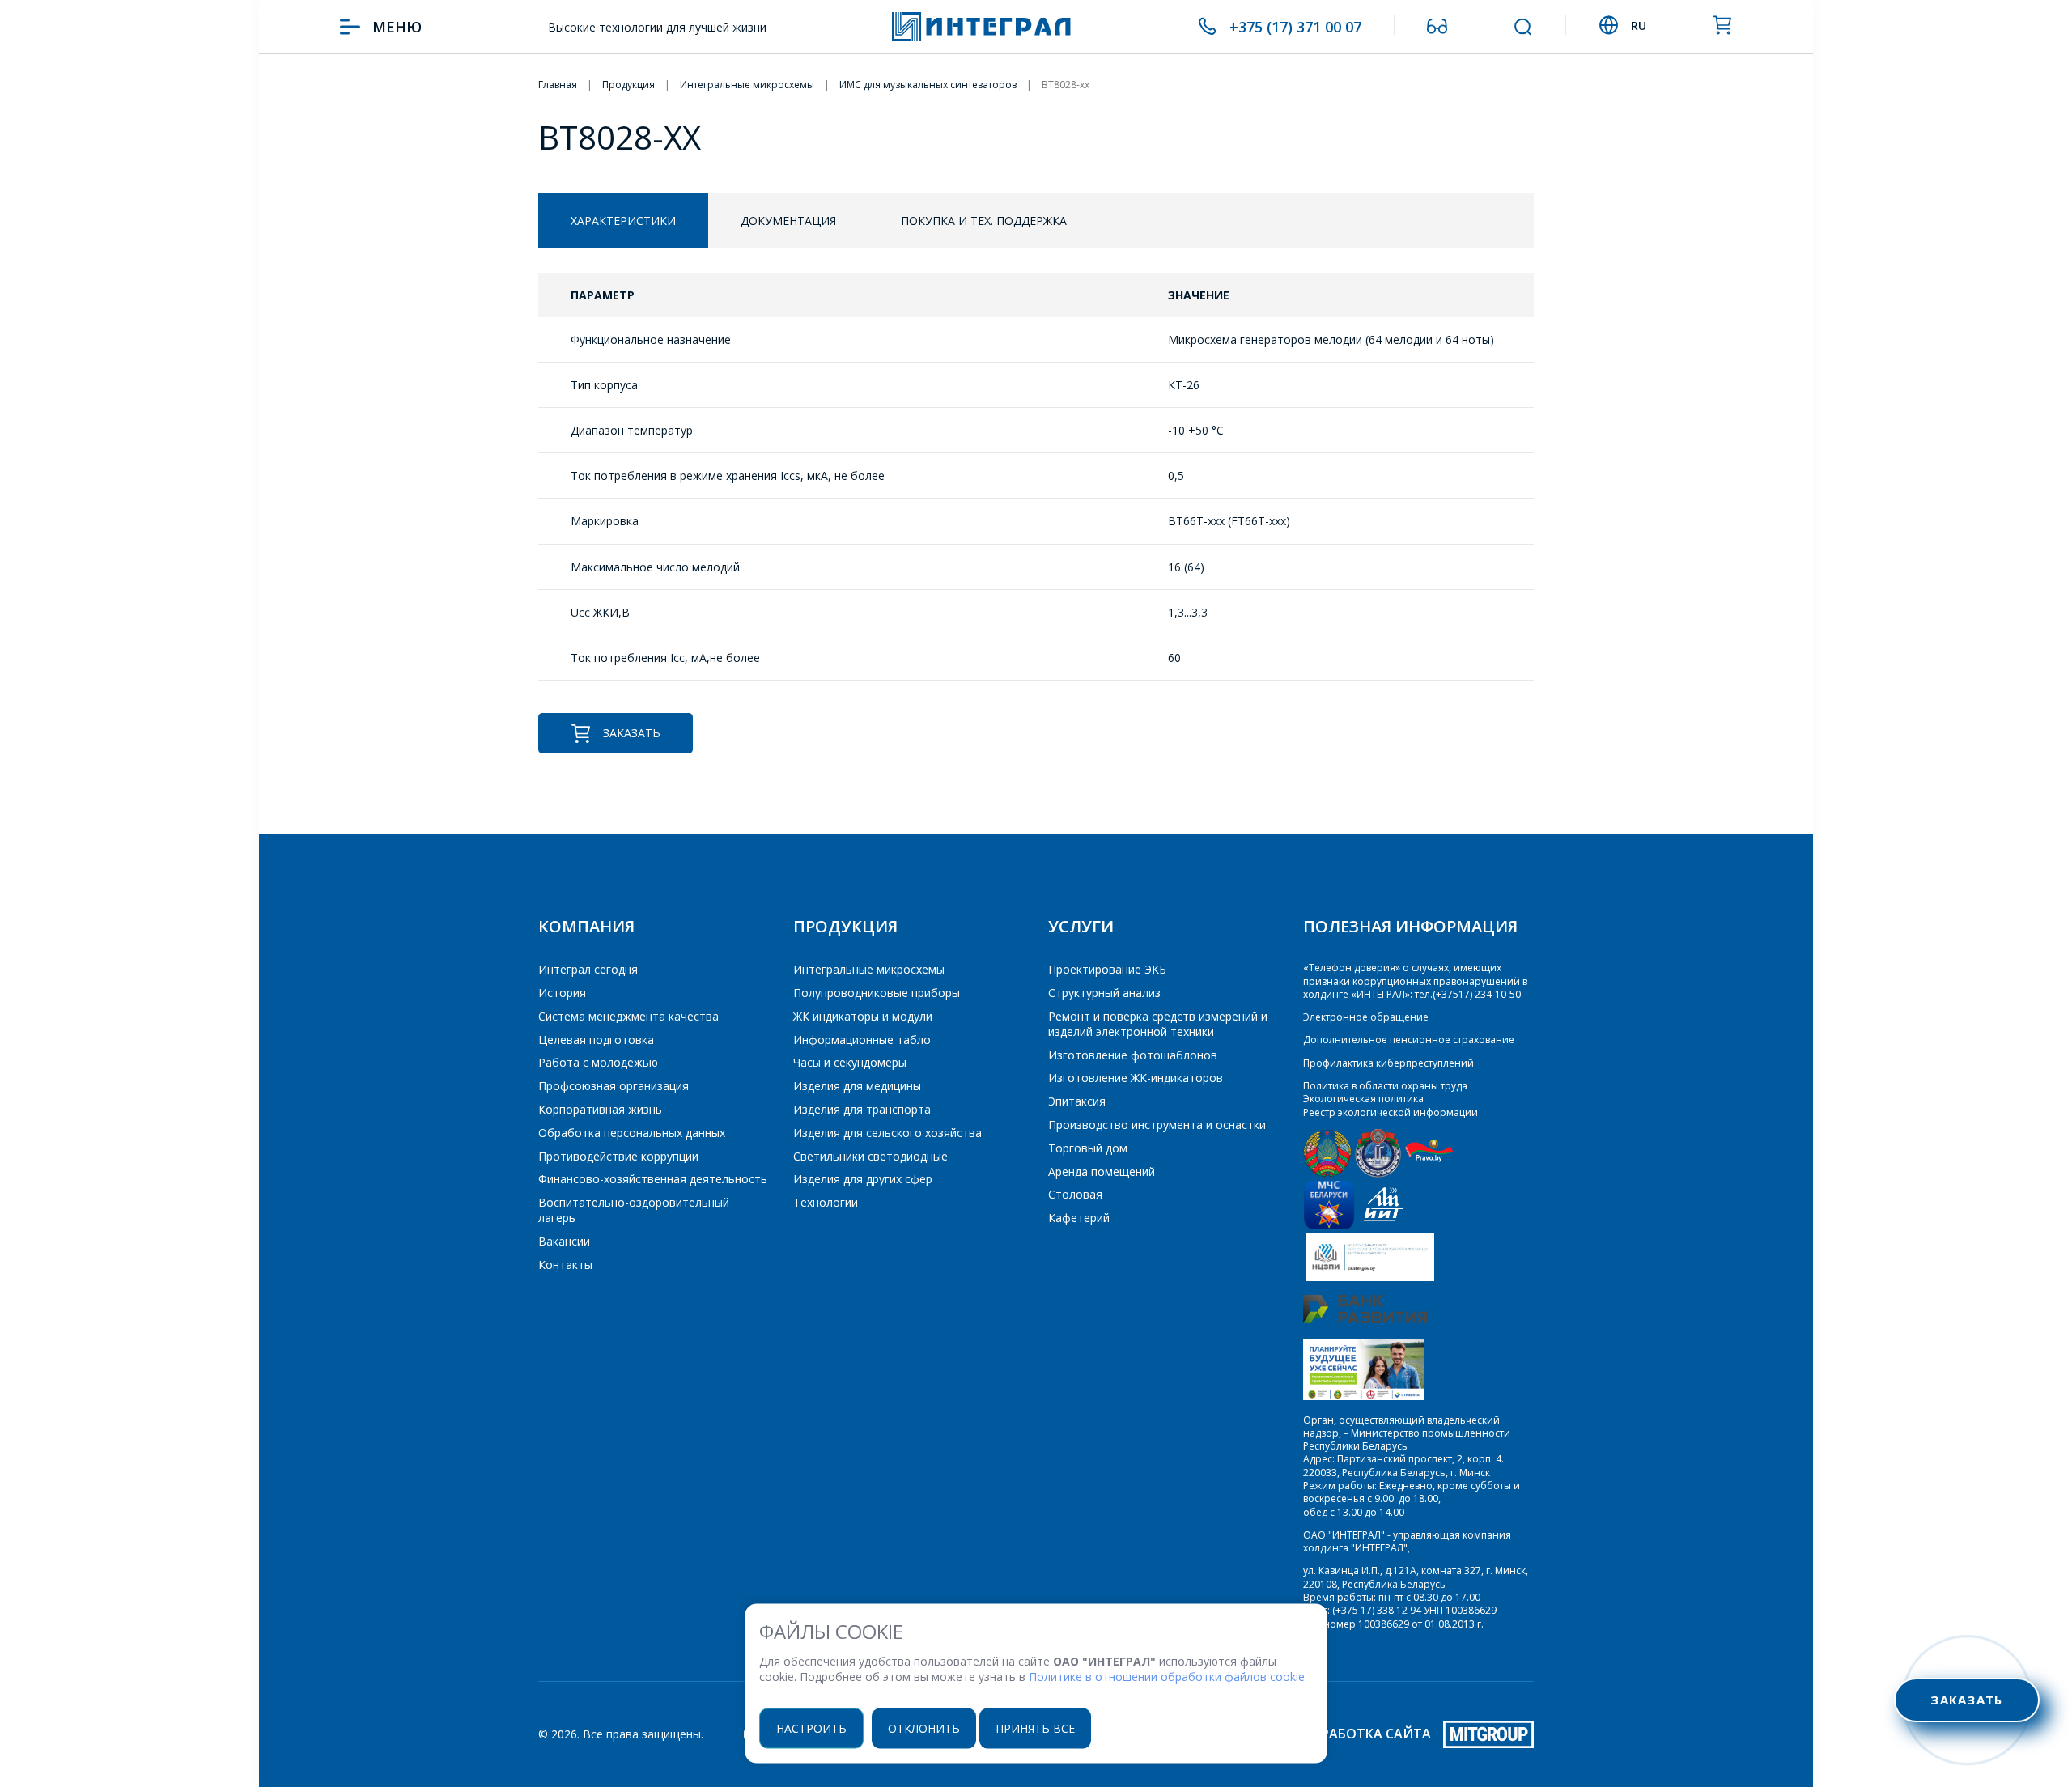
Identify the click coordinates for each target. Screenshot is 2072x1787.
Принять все (1035, 1728)
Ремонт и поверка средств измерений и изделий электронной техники (1158, 1024)
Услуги (1081, 926)
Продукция (845, 926)
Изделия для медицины (857, 1086)
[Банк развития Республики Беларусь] (1365, 1320)
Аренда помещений (1102, 1172)
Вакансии (564, 1241)
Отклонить (924, 1728)
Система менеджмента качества (628, 1016)
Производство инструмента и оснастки (1157, 1125)
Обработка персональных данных (632, 1133)
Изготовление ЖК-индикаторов (1136, 1078)
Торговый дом (1088, 1148)
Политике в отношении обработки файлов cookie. (1168, 1677)
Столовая (1075, 1194)
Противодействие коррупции (618, 1156)
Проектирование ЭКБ (1107, 969)
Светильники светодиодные (870, 1156)
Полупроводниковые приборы (877, 993)
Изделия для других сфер (863, 1179)
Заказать (632, 733)
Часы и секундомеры (850, 1062)
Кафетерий (1079, 1218)
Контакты (565, 1265)
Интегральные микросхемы (869, 969)
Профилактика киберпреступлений (1388, 1063)
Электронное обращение (1366, 1017)
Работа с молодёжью (598, 1062)
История (562, 993)
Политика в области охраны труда (1385, 1086)
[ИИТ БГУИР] (1384, 1226)
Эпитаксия (1077, 1101)
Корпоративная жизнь (600, 1109)
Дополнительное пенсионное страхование (1409, 1040)
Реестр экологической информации (1391, 1112)
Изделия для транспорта (862, 1109)
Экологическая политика (1363, 1099)
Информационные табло (862, 1040)
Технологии (826, 1202)
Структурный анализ (1104, 993)
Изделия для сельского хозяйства (887, 1133)
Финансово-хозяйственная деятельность (653, 1179)
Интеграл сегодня (588, 969)
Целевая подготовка (596, 1040)
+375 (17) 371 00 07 (1295, 27)
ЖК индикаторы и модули (863, 1016)
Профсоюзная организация (614, 1086)
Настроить (811, 1728)
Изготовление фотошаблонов (1133, 1055)
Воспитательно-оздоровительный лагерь (634, 1210)
